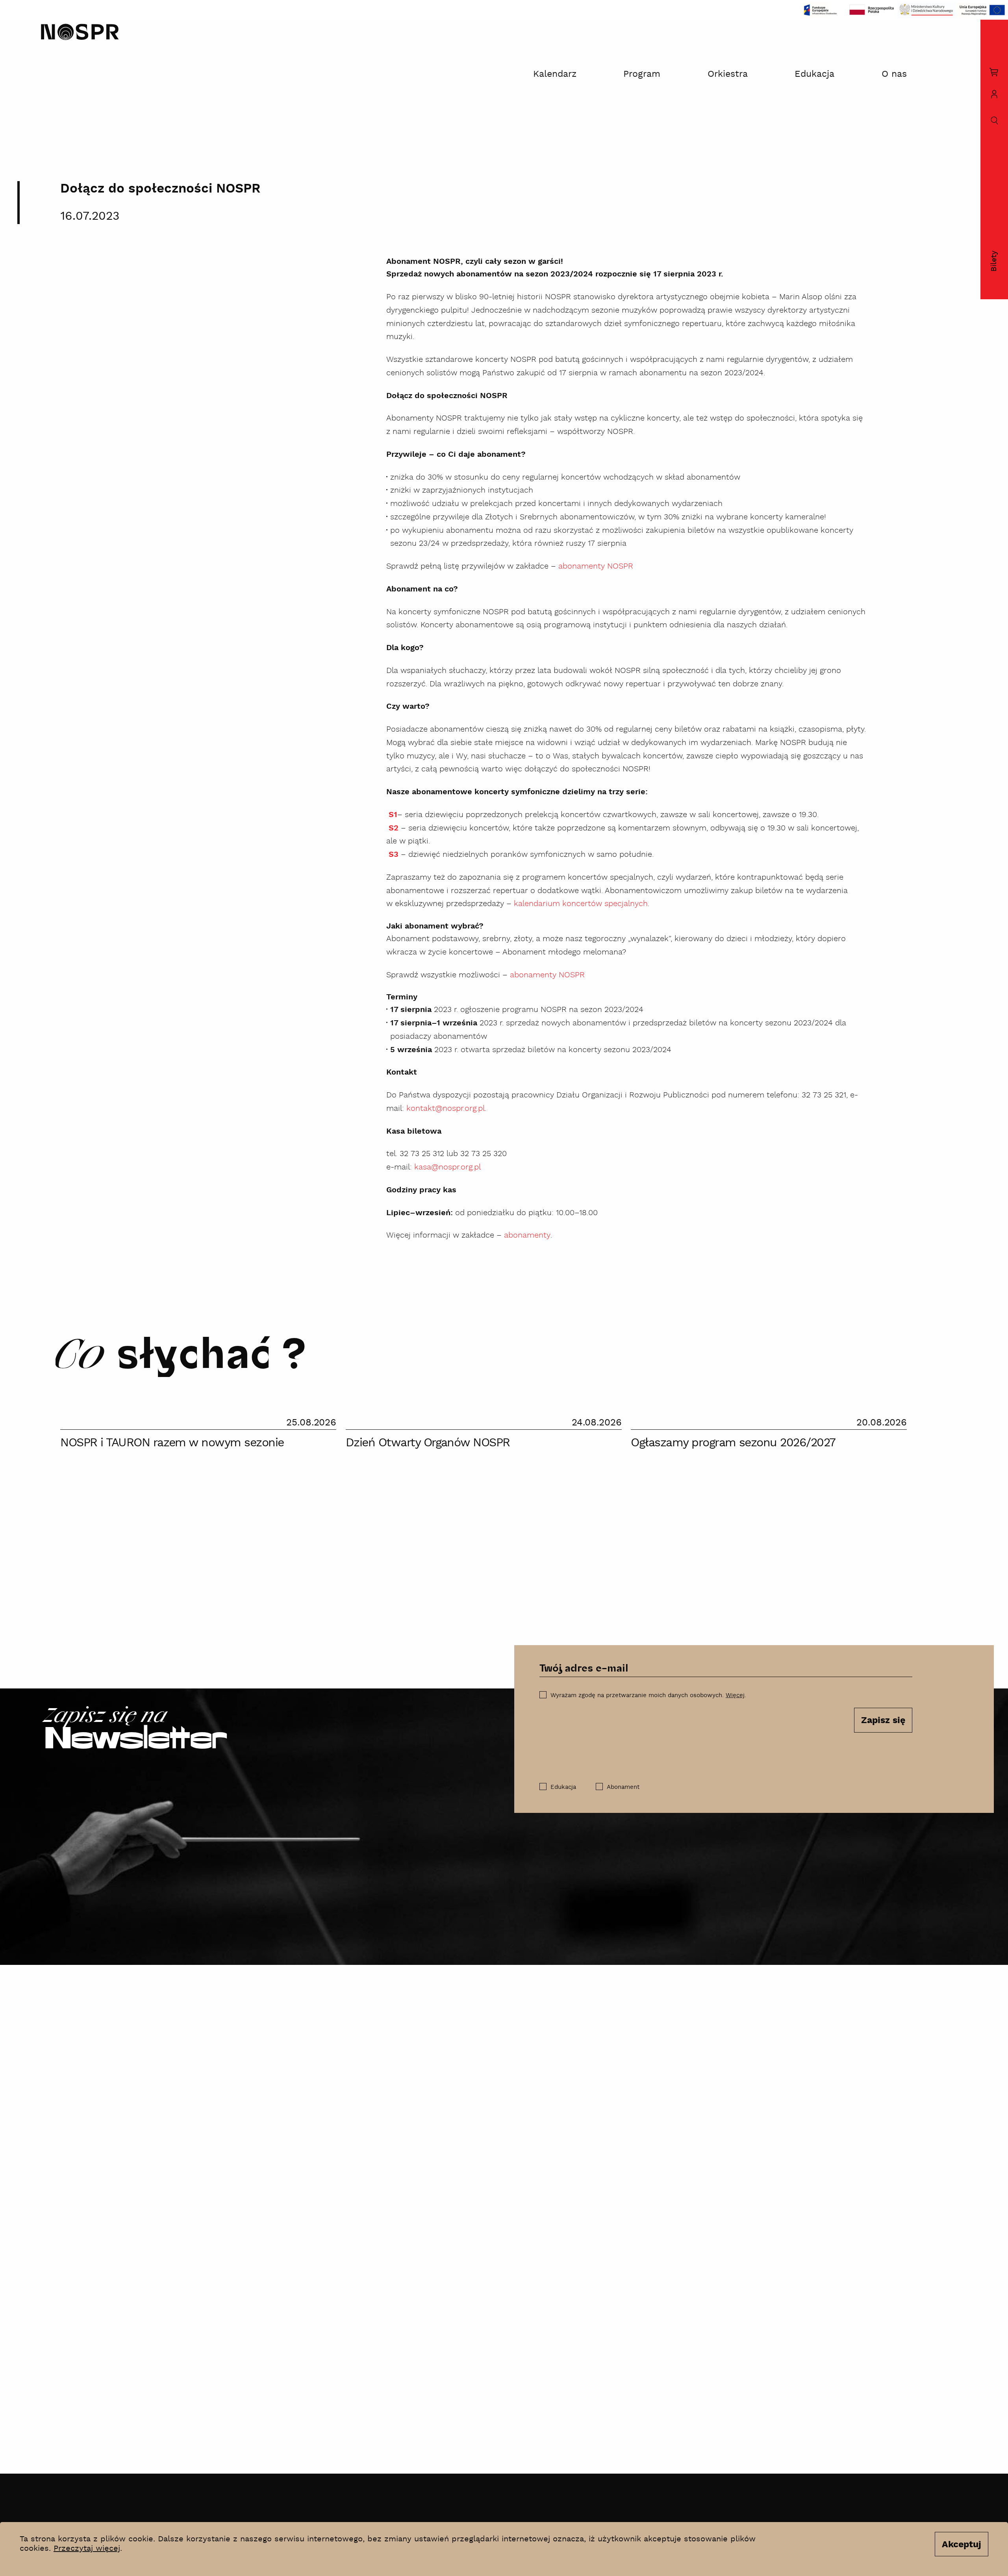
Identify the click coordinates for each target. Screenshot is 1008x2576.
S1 (393, 815)
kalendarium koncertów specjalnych (581, 904)
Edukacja (814, 74)
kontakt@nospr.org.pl (446, 1108)
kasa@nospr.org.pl (447, 1167)
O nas (894, 74)
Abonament (623, 1787)
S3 (394, 855)
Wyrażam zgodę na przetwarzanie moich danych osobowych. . (648, 1695)
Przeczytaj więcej (87, 2548)
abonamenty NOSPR (596, 566)
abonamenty (527, 1235)
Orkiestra (728, 74)
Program (642, 74)
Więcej (735, 1695)
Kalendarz (555, 74)
